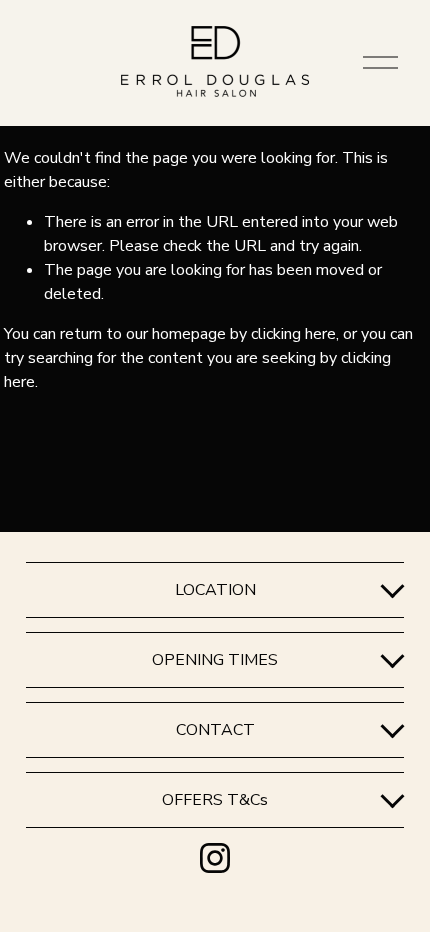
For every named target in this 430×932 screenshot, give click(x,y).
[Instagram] (215, 858)
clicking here (293, 334)
